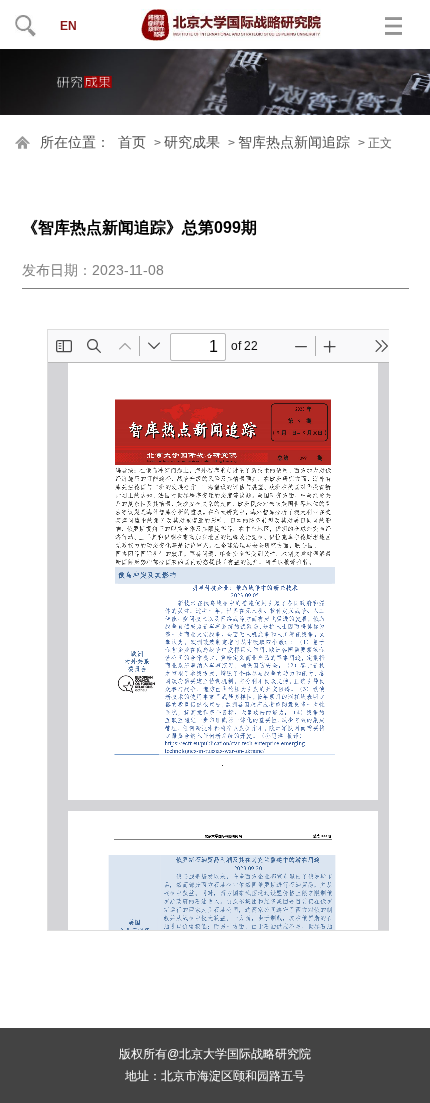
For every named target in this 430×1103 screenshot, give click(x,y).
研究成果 (192, 142)
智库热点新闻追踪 (294, 142)
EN (68, 26)
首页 (132, 142)
